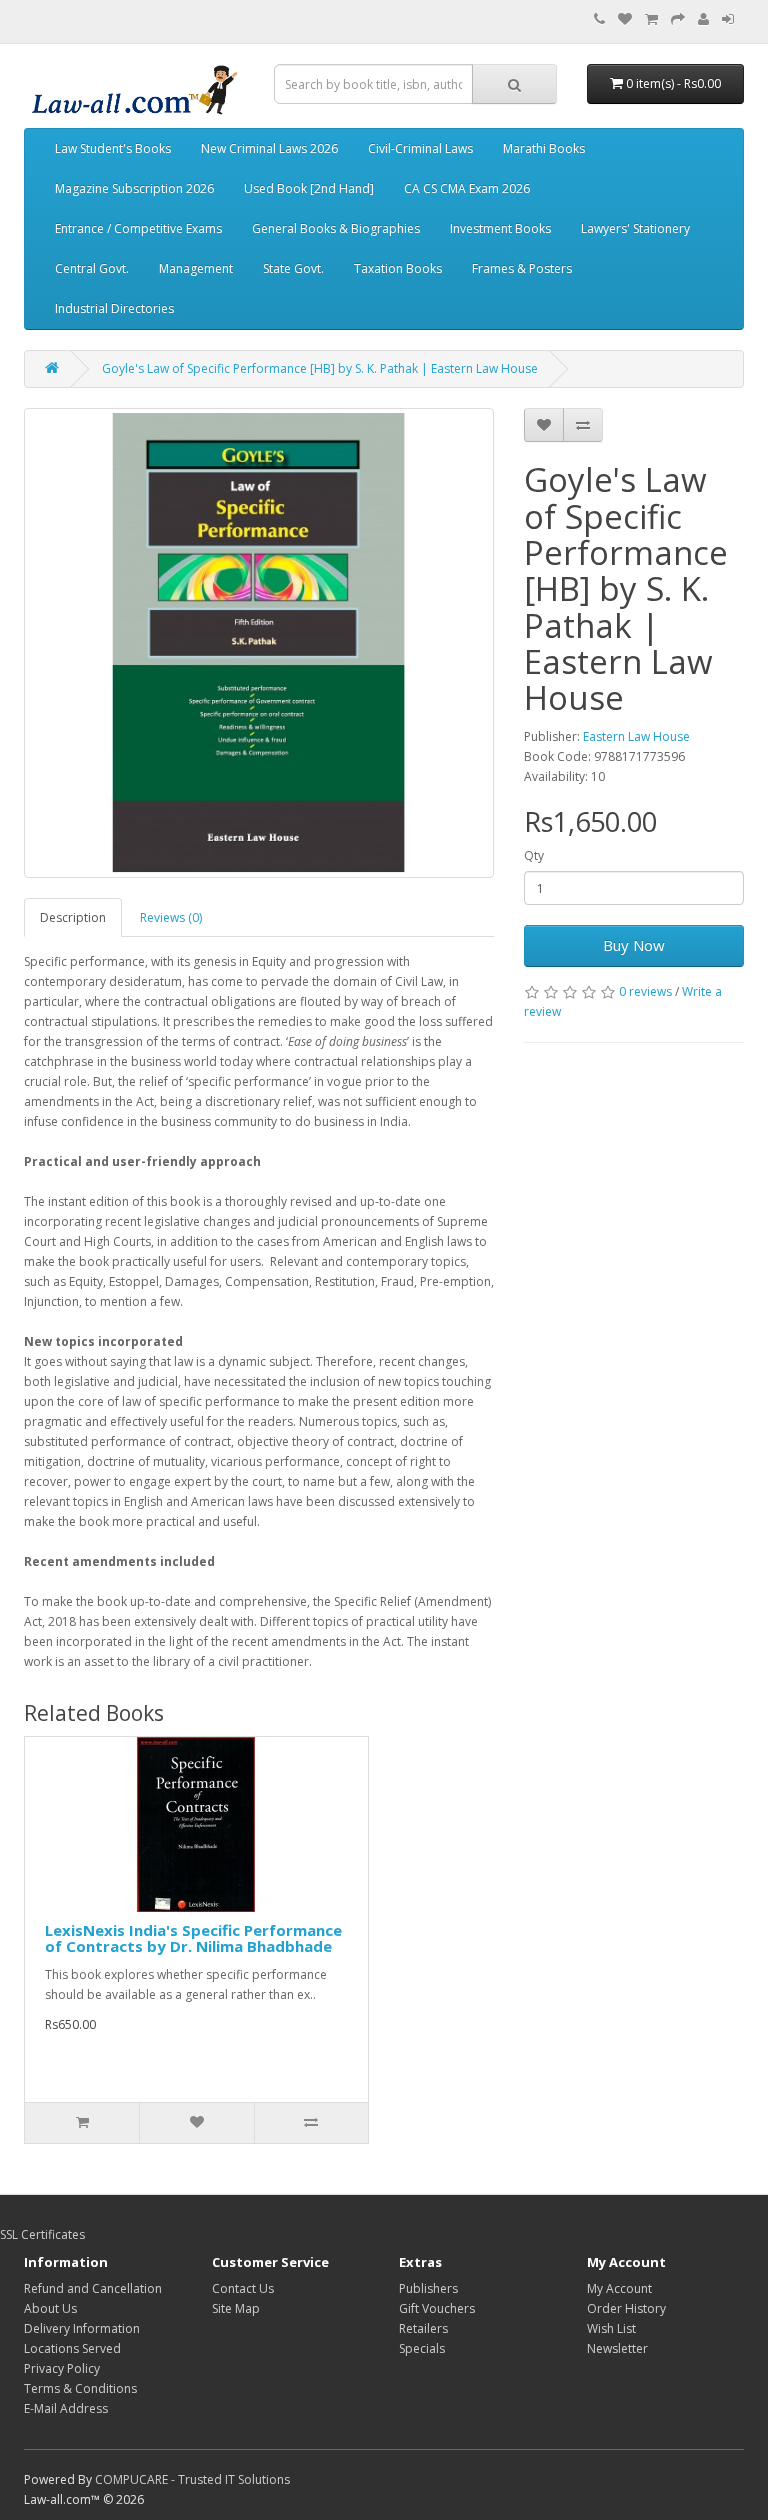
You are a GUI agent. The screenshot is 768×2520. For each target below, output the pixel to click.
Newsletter (617, 2348)
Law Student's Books (113, 148)
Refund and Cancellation (93, 2288)
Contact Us (243, 2288)
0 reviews (645, 991)
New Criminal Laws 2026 (269, 148)
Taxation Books (398, 268)
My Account (619, 2288)
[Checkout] (678, 19)
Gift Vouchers (437, 2308)
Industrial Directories (114, 308)
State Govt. (293, 268)
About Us (50, 2308)
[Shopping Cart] (651, 19)
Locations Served (72, 2348)
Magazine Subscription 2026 (134, 188)
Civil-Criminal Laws (420, 148)
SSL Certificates (42, 2234)
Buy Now (634, 945)
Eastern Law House (636, 736)
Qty (534, 855)
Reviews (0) (171, 917)
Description (73, 917)
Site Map (236, 2308)
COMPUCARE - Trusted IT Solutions (192, 2479)
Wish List (611, 2328)
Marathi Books (544, 148)
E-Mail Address (66, 2408)
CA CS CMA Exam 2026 (467, 188)
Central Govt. (92, 268)
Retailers (423, 2328)
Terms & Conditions (80, 2388)
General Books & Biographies (336, 228)
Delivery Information (82, 2328)
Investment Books (500, 228)
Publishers (428, 2288)
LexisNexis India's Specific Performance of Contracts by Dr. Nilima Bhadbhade (193, 1938)
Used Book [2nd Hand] (309, 188)
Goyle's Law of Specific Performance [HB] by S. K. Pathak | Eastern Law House (320, 368)
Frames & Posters (522, 268)
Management (196, 268)
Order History (626, 2308)
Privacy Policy (62, 2368)
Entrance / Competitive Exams (138, 228)
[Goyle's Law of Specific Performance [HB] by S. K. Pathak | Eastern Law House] (259, 643)
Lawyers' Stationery (635, 228)
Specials (422, 2348)
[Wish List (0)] (625, 19)
